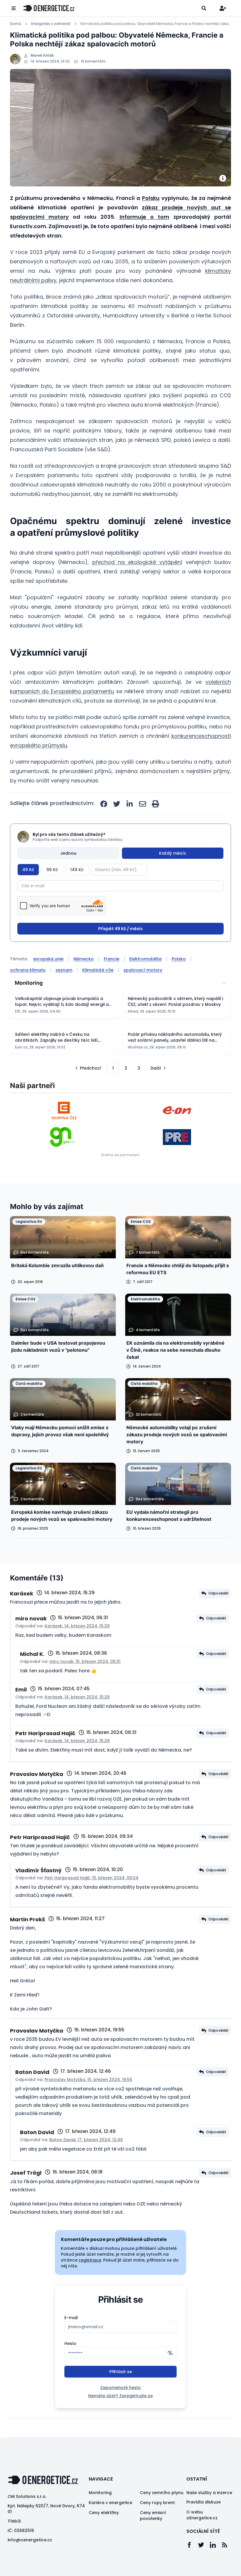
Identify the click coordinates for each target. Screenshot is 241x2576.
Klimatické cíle (98, 970)
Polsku (151, 198)
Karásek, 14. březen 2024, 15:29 (77, 1626)
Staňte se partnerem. (120, 1155)
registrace (90, 2260)
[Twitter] (204, 2545)
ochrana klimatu (28, 970)
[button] (88, 1068)
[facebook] (104, 804)
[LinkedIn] (216, 2545)
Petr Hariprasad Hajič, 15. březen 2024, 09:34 (92, 1878)
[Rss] (227, 2545)
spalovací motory (143, 970)
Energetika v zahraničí (51, 24)
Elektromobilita (145, 959)
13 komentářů (93, 61)
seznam (64, 970)
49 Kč (28, 870)
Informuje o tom (144, 217)
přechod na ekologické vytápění (137, 562)
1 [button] (113, 1068)
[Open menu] (14, 8)
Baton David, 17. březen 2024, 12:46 (86, 2140)
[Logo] (49, 8)
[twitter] (117, 804)
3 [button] (139, 1068)
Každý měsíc (173, 853)
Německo (84, 959)
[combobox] (120, 983)
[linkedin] (130, 804)
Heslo (70, 2343)
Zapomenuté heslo (120, 2388)
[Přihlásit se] (223, 8)
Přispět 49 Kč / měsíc (120, 929)
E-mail (71, 2318)
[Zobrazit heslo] (170, 2353)
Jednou (68, 853)
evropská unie (48, 959)
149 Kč (77, 870)
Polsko (179, 959)
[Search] (204, 8)
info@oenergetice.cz (30, 2540)
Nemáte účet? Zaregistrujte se (120, 2396)
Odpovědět (219, 1593)
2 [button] (126, 1068)
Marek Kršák (42, 55)
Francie (112, 959)
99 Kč (52, 870)
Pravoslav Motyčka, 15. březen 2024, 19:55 (88, 2080)
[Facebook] (192, 2545)
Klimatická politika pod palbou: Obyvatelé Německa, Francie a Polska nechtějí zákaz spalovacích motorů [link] (156, 24)
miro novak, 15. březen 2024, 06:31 (85, 1661)
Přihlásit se (121, 2372)
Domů (16, 24)
